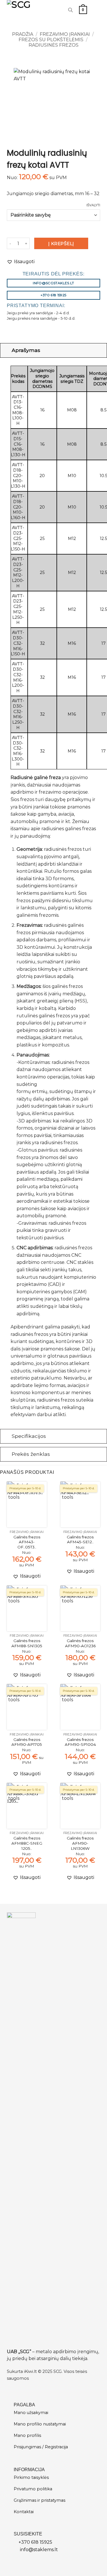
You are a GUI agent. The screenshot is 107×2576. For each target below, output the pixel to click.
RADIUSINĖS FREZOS (53, 45)
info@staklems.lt (39, 2550)
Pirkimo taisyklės (31, 2477)
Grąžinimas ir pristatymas (40, 2500)
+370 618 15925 (35, 2542)
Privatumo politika (33, 2489)
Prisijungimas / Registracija (41, 2447)
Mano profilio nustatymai (40, 2424)
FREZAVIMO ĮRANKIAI (65, 34)
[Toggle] (6, 350)
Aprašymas (26, 350)
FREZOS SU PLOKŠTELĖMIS (51, 40)
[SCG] (26, 10)
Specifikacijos (29, 1436)
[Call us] (58, 10)
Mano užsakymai (31, 2413)
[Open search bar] (70, 10)
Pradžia (23, 34)
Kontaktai (24, 2512)
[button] (83, 10)
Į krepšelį (61, 244)
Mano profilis (27, 2435)
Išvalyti (93, 205)
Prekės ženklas (31, 1454)
